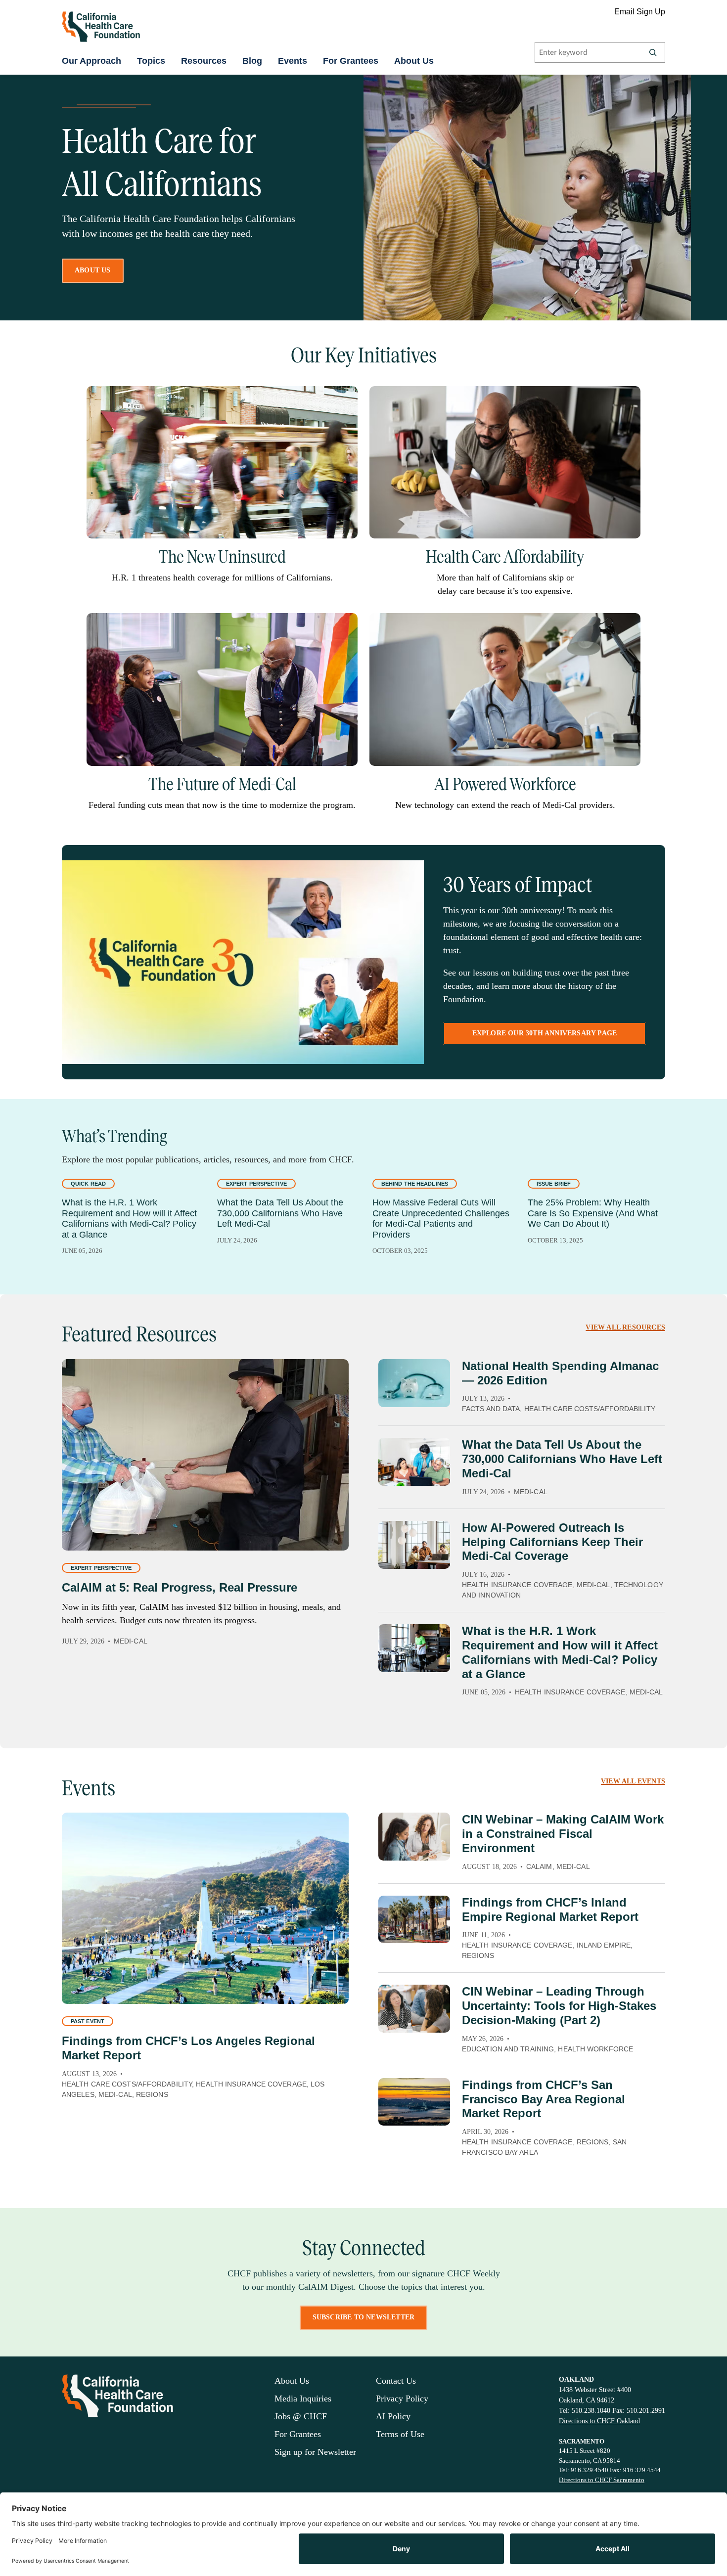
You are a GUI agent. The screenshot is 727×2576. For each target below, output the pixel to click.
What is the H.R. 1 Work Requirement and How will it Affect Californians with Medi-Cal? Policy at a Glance (129, 1219)
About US (93, 270)
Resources (204, 61)
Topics (151, 61)
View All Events (633, 1781)
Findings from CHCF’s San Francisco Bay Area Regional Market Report (544, 2099)
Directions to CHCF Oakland (599, 2421)
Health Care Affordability (505, 557)
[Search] (653, 52)
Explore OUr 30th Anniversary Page (545, 1033)
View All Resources (625, 1327)
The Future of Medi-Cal (222, 784)
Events (293, 61)
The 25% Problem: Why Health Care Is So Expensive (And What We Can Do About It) (593, 1213)
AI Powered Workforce (505, 784)
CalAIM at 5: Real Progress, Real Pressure (180, 1587)
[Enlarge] (345, 399)
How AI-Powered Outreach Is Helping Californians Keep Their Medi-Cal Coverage (552, 1542)
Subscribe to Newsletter (364, 2317)
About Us (414, 61)
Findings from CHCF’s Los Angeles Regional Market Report (188, 2048)
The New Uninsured (222, 557)
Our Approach (91, 61)
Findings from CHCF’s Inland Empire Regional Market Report (550, 1910)
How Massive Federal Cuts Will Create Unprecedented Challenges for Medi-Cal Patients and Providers (441, 1219)
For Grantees (351, 61)
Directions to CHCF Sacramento (602, 2480)
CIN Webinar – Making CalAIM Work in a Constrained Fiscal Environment (563, 1834)
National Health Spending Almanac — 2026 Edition (560, 1373)
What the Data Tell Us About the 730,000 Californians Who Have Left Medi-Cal (280, 1213)
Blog (252, 61)
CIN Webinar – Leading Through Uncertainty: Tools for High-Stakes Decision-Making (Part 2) (559, 2006)
